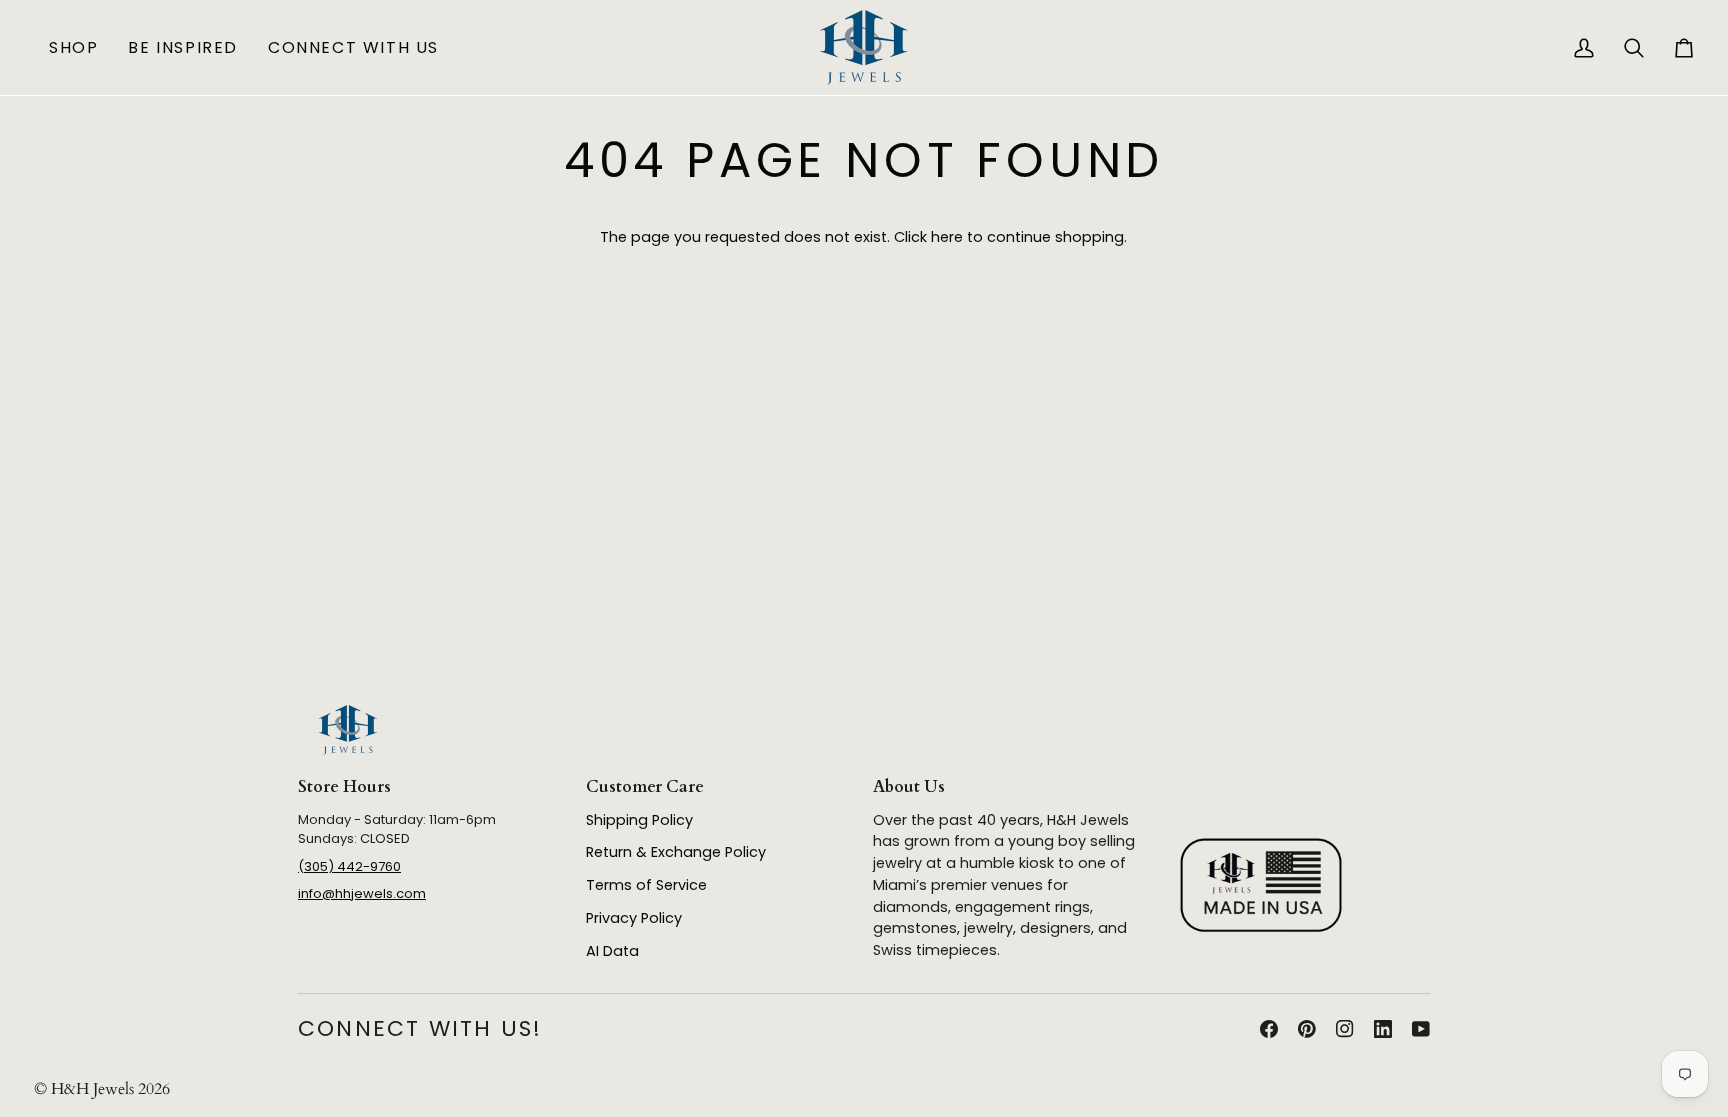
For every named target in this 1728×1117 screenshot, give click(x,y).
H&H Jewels (92, 1089)
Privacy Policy (634, 918)
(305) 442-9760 (349, 866)
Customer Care (645, 787)
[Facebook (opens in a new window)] (1269, 1029)
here (947, 237)
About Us (909, 787)
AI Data (612, 951)
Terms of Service (646, 885)
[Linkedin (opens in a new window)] (1383, 1029)
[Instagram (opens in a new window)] (1345, 1029)
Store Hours (344, 787)
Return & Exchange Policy (676, 852)
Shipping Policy (639, 820)
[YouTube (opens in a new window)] (1421, 1029)
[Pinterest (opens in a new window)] (1307, 1029)
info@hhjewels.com (362, 893)
